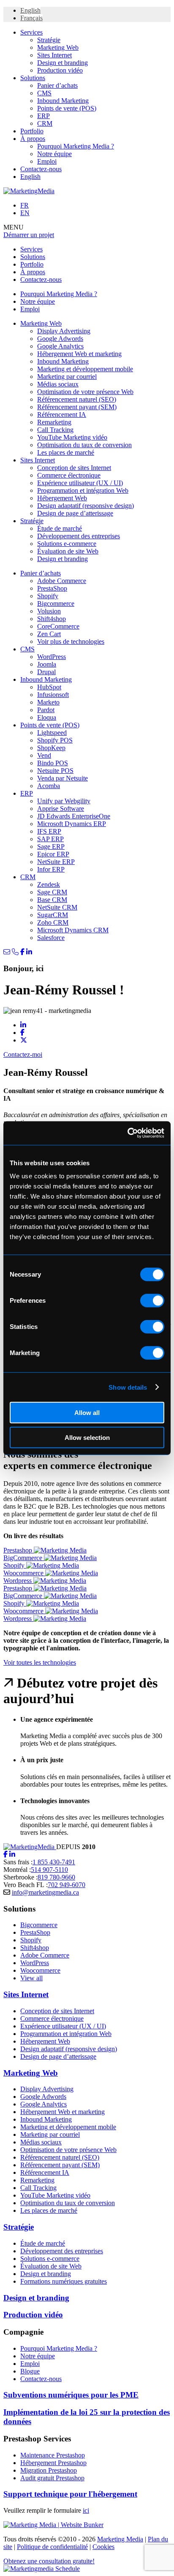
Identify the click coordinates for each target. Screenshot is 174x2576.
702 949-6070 (67, 1885)
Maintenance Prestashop (53, 2455)
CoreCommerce (58, 626)
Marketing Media (120, 2539)
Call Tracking (55, 430)
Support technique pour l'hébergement (70, 2494)
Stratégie (49, 40)
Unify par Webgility (64, 801)
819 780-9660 (56, 1877)
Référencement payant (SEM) (77, 407)
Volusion (49, 611)
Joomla (47, 664)
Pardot (46, 710)
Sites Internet (54, 55)
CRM (45, 123)
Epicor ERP (53, 854)
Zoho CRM (53, 922)
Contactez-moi (23, 1054)
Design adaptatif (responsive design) (86, 506)
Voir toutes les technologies (40, 1662)
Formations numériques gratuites (64, 2281)
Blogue (30, 2371)
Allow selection (87, 1437)
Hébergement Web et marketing (79, 354)
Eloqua (47, 717)
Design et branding (63, 63)
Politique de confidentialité (52, 2547)
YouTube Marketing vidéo (72, 437)
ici (86, 2510)
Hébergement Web (62, 498)
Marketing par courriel (67, 377)
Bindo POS (53, 763)
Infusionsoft (53, 695)
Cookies (103, 2547)
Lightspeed (52, 733)
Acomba (49, 786)
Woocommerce (40, 1970)
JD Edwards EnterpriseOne (74, 816)
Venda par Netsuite (63, 778)
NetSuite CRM (57, 907)
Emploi (47, 161)
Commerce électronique (69, 475)
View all (31, 1978)
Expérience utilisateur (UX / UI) (80, 483)
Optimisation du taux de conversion (84, 445)
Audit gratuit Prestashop (52, 2478)
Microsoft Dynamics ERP (72, 824)
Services (31, 32)
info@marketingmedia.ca (45, 1892)
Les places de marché (66, 452)
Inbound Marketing (63, 101)
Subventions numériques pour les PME (71, 2395)
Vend (44, 755)
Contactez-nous (41, 169)
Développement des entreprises (79, 536)
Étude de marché (60, 528)
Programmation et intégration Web (83, 490)
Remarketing (54, 422)
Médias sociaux (58, 384)
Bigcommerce (56, 603)
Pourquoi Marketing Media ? (76, 146)
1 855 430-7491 (54, 1862)
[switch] (152, 1301)
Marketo (48, 702)
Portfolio (32, 131)
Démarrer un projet (29, 235)
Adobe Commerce (62, 581)
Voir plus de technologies (71, 641)
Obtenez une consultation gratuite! (49, 2561)
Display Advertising (64, 331)
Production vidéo (60, 70)
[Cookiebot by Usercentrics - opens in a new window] (127, 1133)
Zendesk (49, 884)
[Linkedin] (12, 1854)
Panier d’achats (57, 85)
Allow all (87, 1413)
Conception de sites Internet (74, 468)
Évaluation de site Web (68, 551)
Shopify (48, 596)
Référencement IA (62, 414)
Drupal (46, 672)
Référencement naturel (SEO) (77, 399)
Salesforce (51, 938)
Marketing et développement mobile (85, 369)
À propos (33, 139)
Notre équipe (54, 154)
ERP (43, 116)
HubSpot (49, 687)
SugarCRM (53, 915)
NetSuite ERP (56, 862)
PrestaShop (52, 588)
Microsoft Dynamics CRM (73, 930)
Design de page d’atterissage (75, 513)
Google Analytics (60, 346)
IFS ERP (49, 831)
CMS (44, 93)
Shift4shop (52, 619)
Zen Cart (49, 634)
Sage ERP (51, 847)
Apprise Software (61, 809)
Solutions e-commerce (67, 544)
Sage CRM (52, 892)
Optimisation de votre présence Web (85, 392)
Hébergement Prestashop (53, 2463)
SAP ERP (50, 839)
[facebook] (5, 1854)
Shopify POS (55, 740)
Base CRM (52, 900)
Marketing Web (58, 47)
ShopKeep (51, 748)
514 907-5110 (49, 1870)
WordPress (52, 657)
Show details (128, 1387)
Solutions (33, 78)
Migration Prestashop (49, 2470)
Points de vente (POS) (67, 108)
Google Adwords (60, 339)
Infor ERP (51, 869)
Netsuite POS (55, 771)
